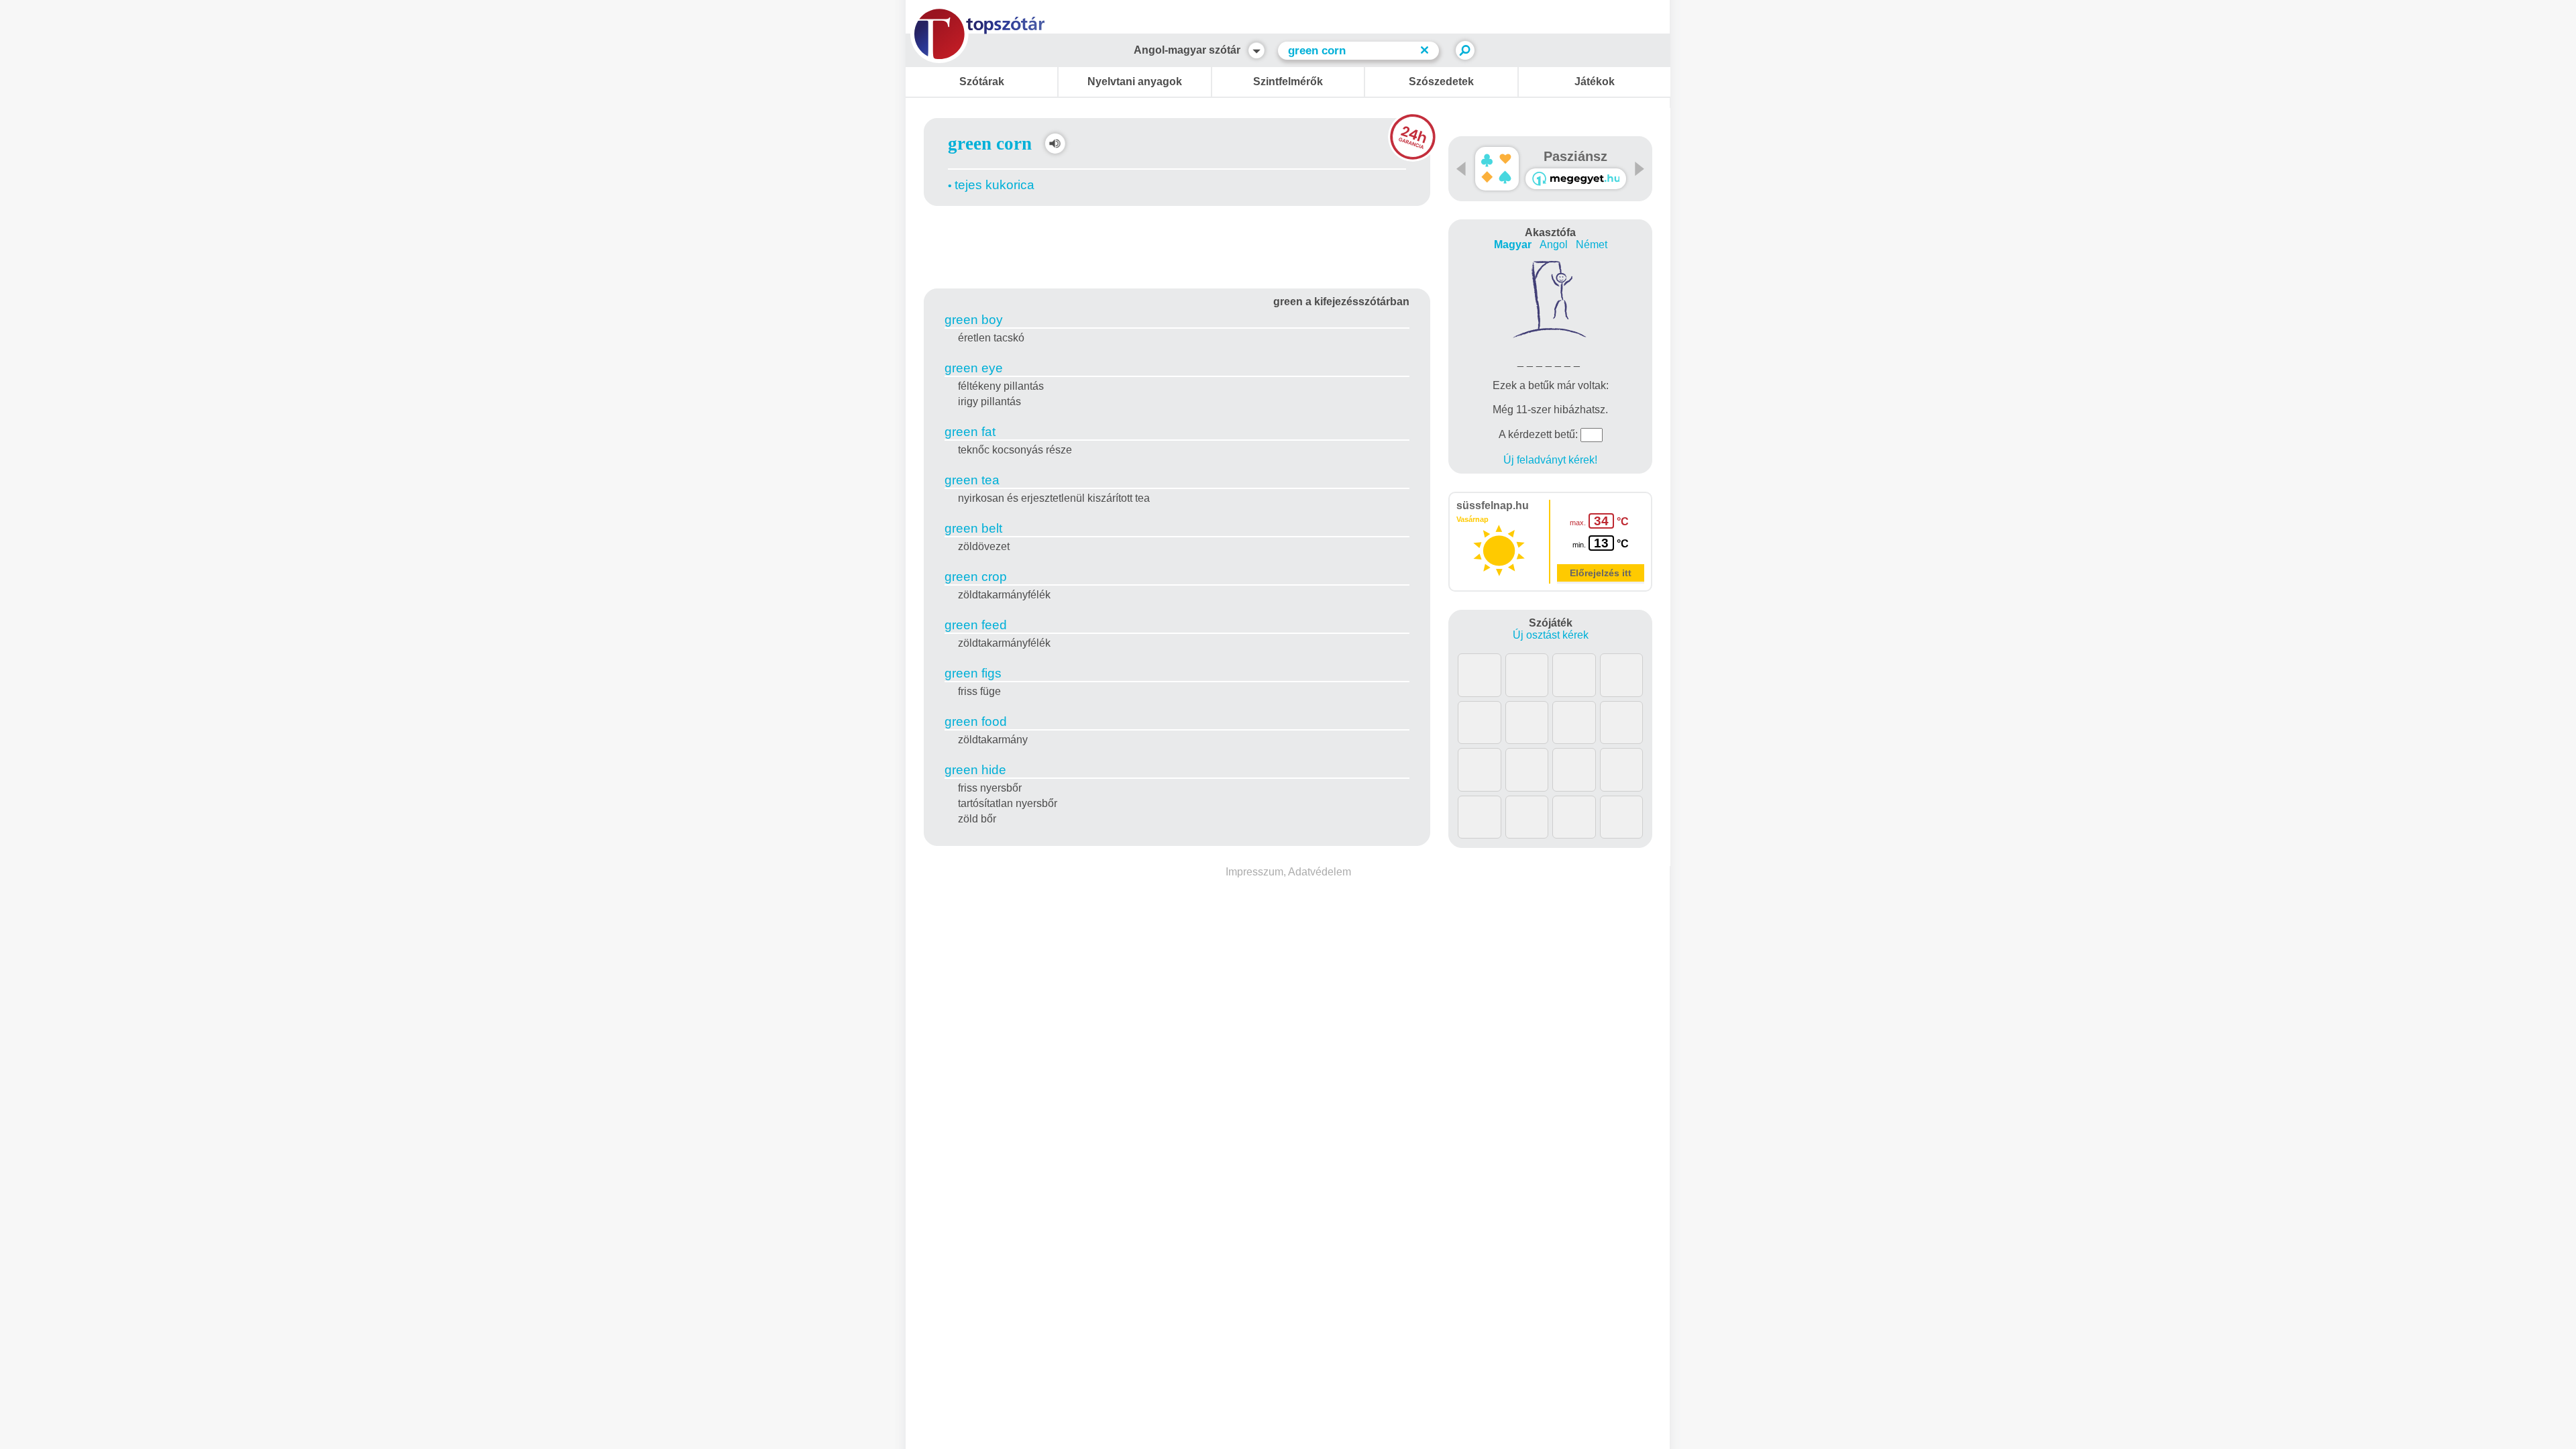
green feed (976, 625)
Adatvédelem (1320, 872)
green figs (973, 673)
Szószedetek (1441, 82)
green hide (975, 770)
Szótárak (982, 82)
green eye (974, 368)
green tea (972, 480)
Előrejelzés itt (1601, 573)
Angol (1554, 245)
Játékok (1595, 82)
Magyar (1513, 245)
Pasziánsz (1575, 156)
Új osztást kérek (1551, 635)
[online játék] (1576, 179)
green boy (974, 320)
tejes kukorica (995, 185)
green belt (973, 528)
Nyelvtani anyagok (1135, 82)
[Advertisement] (1177, 245)
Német (1592, 245)
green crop (976, 577)
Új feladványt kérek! (1550, 460)
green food (976, 721)
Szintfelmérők (1288, 82)
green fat (970, 432)
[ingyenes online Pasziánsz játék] (1497, 169)
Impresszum (1254, 872)
